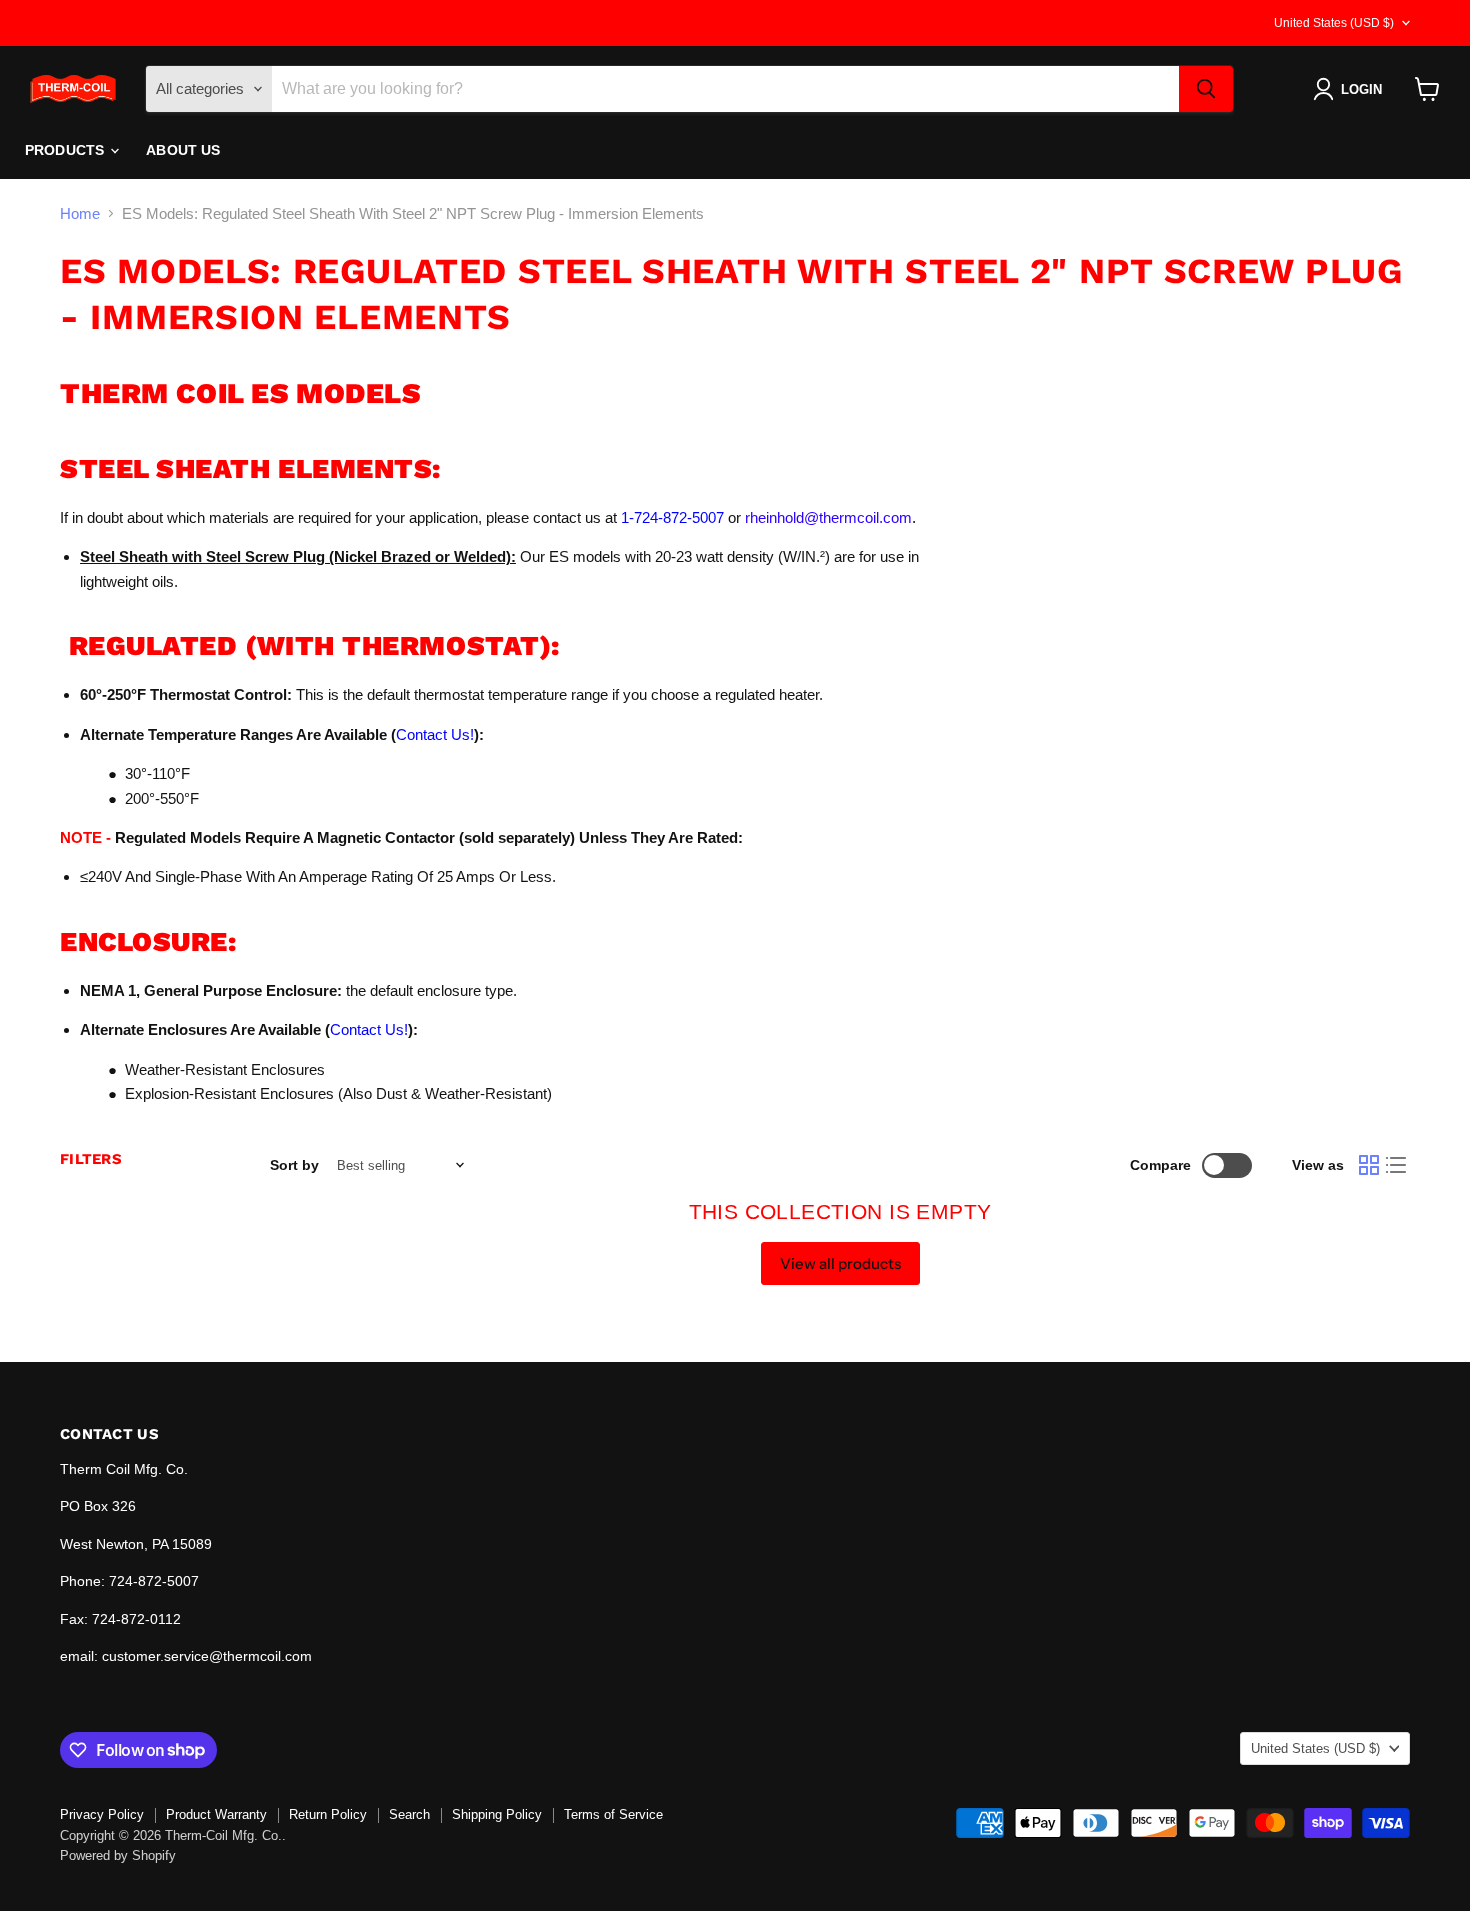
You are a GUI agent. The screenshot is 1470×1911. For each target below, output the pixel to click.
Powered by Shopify (118, 1855)
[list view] (1397, 1165)
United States (1334, 23)
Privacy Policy (102, 1814)
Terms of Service (613, 1814)
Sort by (294, 1165)
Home (80, 213)
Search (409, 1814)
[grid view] (1369, 1165)
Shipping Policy (497, 1814)
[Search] (1206, 89)
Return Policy (328, 1814)
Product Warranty (216, 1814)
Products (66, 150)
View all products (840, 1263)
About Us (183, 150)
